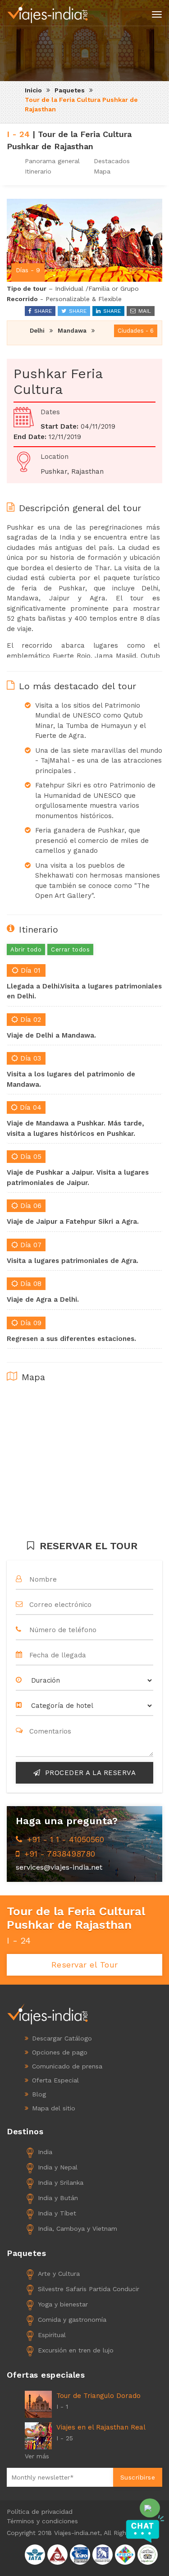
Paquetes (70, 90)
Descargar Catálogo (62, 2038)
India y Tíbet (57, 2213)
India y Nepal (58, 2167)
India (45, 2152)
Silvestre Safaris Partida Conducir (89, 2289)
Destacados (112, 161)
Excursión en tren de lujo (76, 2350)
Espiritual (52, 2335)
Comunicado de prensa (67, 2066)
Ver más (37, 2456)
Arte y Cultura (59, 2274)
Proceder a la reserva (89, 1773)
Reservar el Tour (85, 1965)
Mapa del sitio (54, 2108)
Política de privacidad (40, 2512)
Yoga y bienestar (63, 2304)
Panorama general (52, 161)
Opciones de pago (60, 2052)
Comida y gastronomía (72, 2320)
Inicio (33, 90)
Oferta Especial (55, 2080)
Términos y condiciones (42, 2521)
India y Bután (58, 2198)
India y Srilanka (61, 2183)
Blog (39, 2094)
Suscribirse (138, 2477)
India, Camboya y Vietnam (78, 2228)
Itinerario (38, 171)
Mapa (102, 171)
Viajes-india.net (77, 2533)
